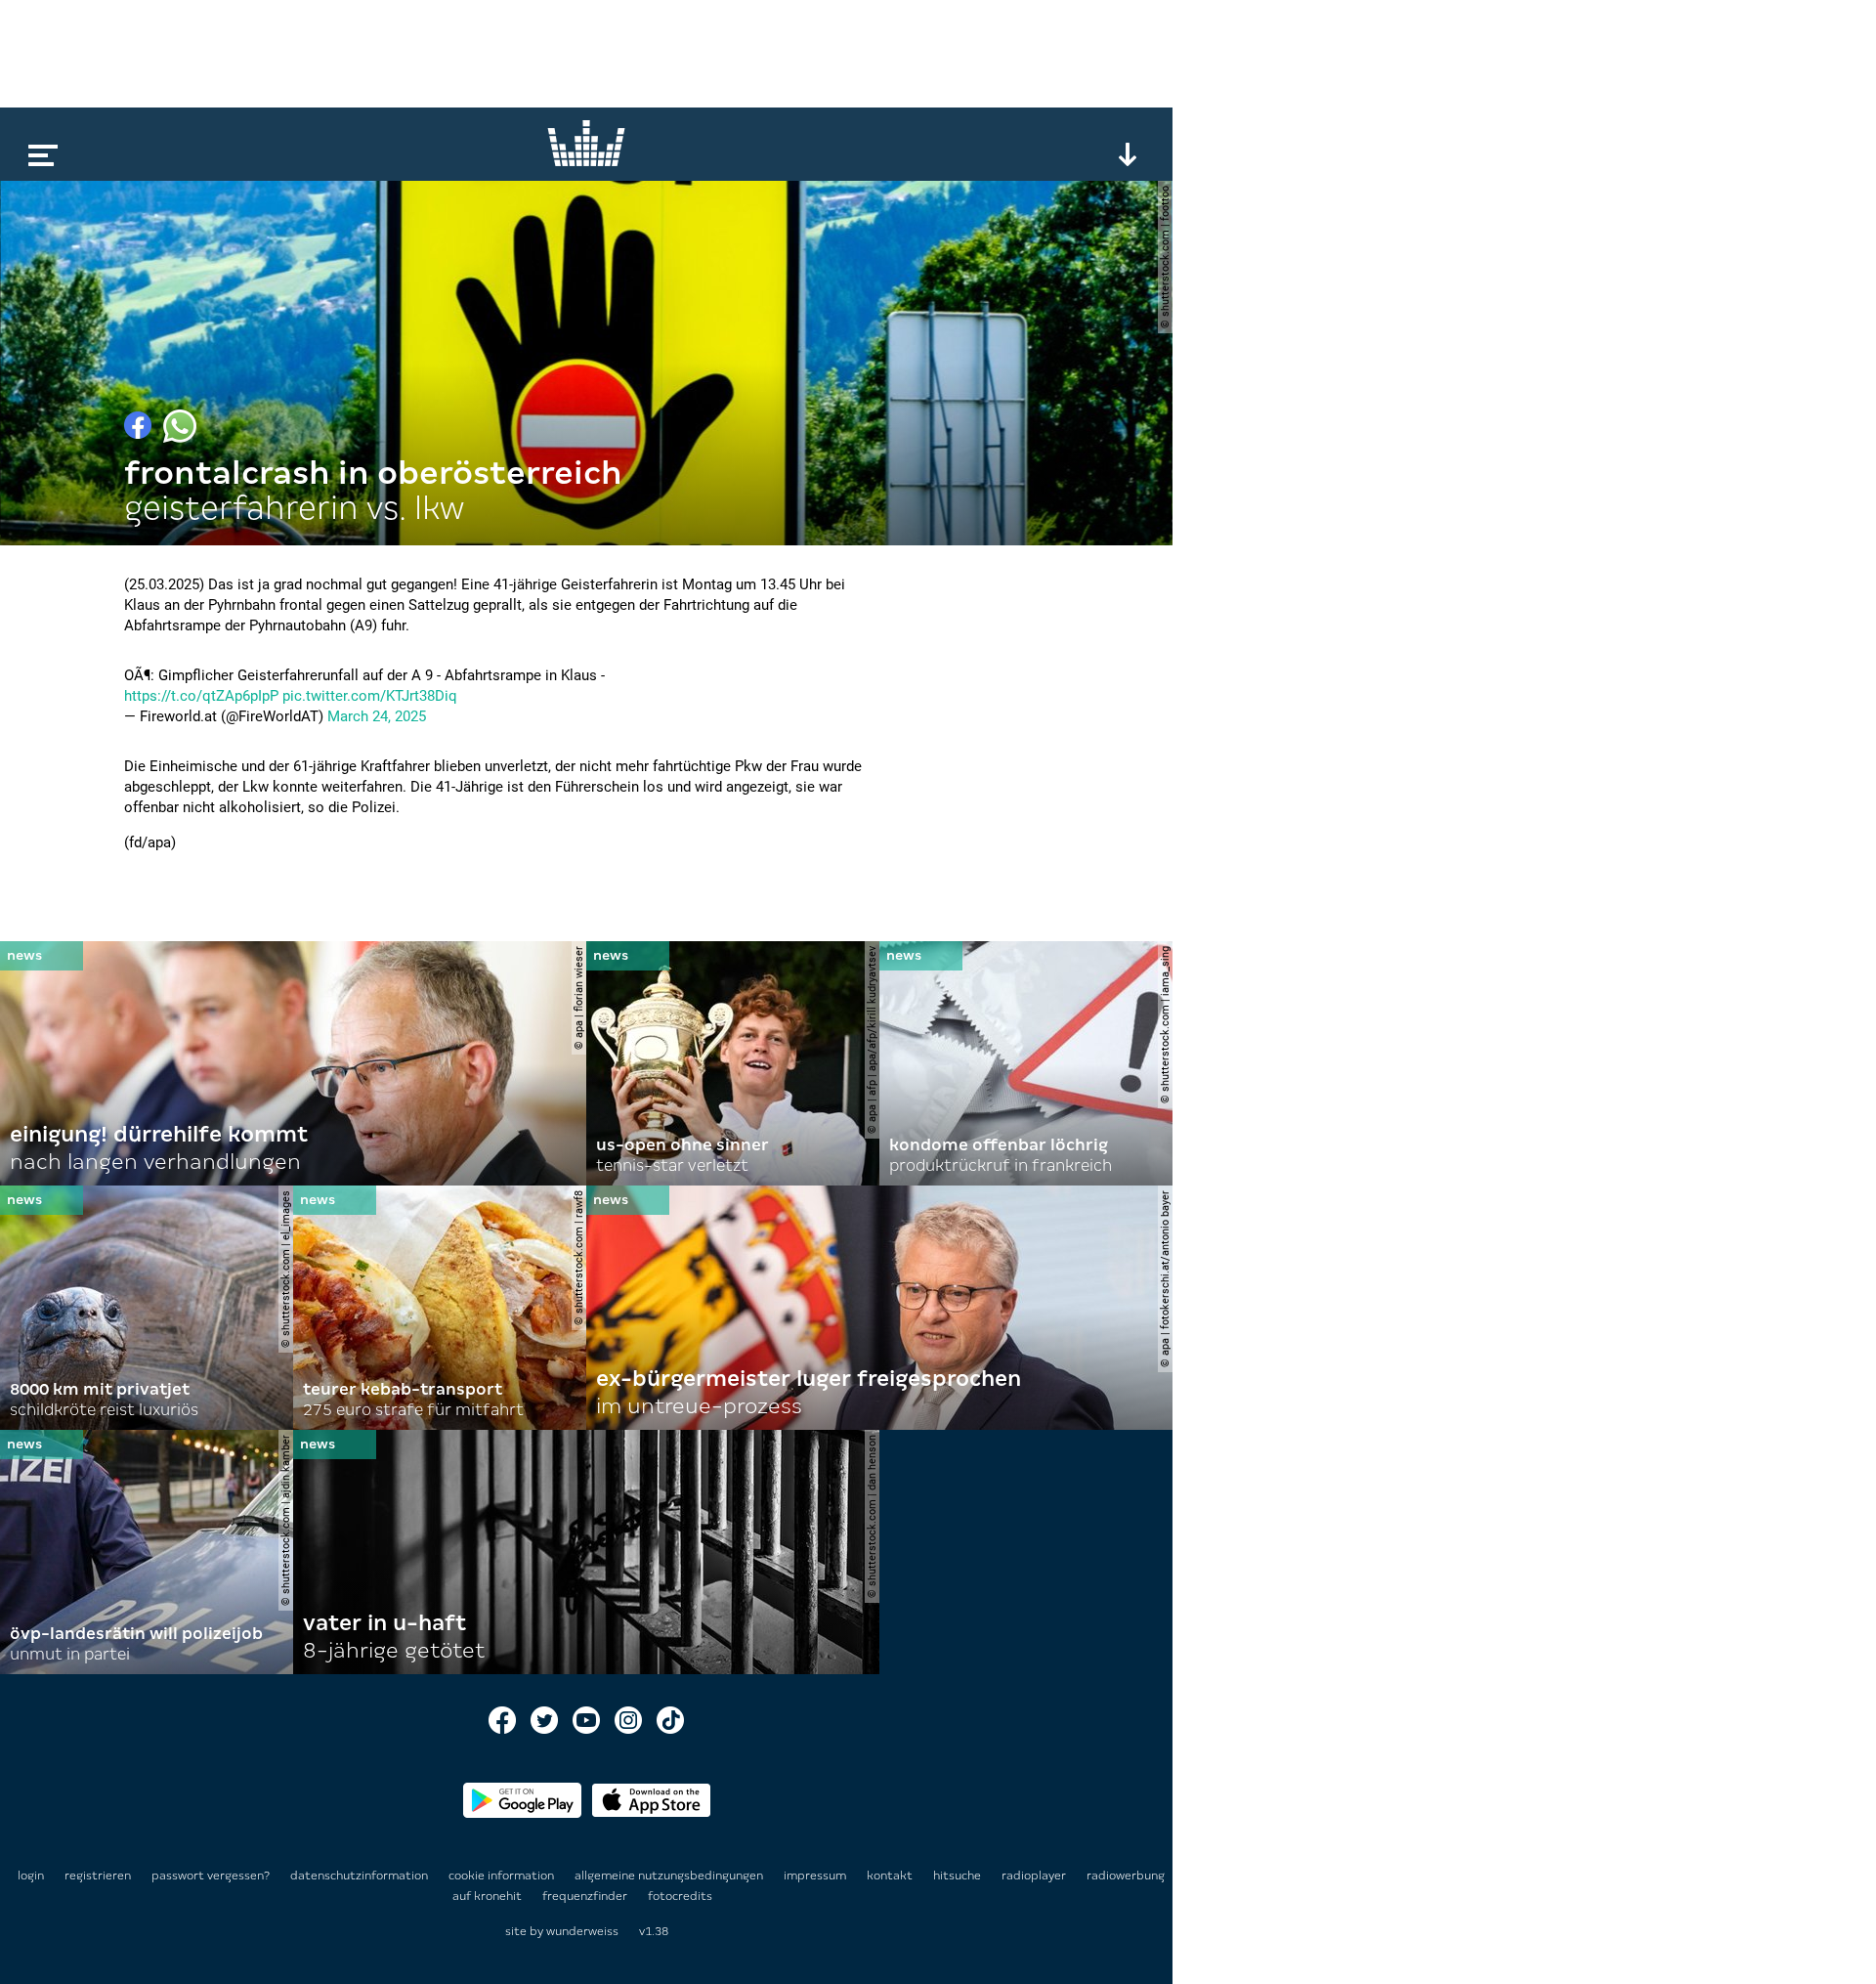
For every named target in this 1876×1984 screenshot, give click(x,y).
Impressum (816, 1876)
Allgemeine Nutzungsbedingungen (670, 1876)
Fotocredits (680, 1896)
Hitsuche (959, 1876)
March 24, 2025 (377, 716)
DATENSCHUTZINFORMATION (361, 1876)
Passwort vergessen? (211, 1876)
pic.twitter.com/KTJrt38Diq (370, 696)
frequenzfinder (586, 1896)
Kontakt (891, 1876)
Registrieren (98, 1876)
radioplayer (1035, 1876)
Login (31, 1876)
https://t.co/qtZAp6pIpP (201, 696)
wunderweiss (582, 1931)
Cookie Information (503, 1876)
